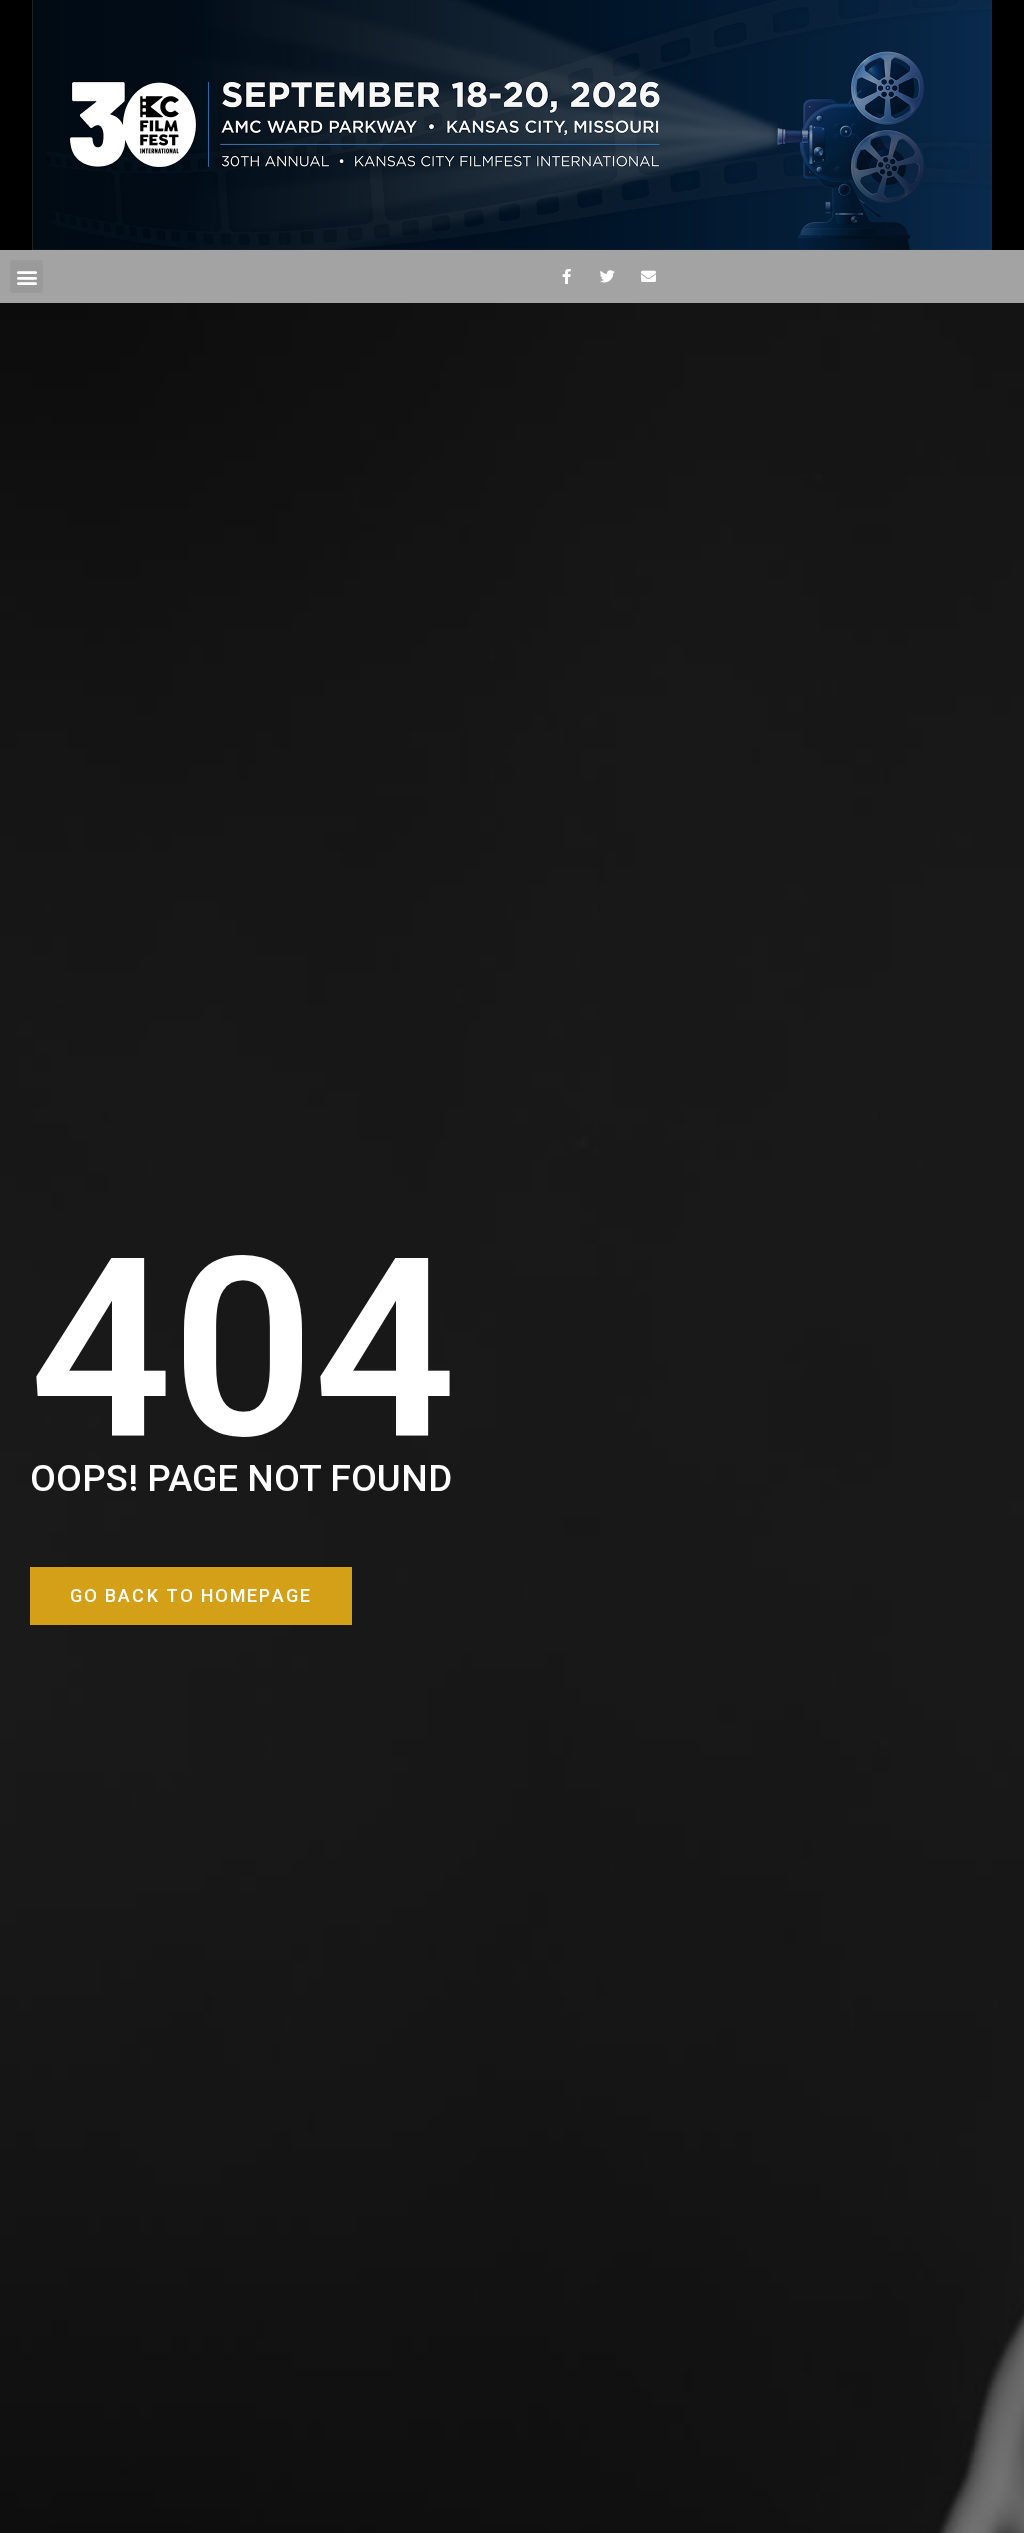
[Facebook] (566, 277)
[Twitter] (607, 277)
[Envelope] (648, 277)
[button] (26, 276)
